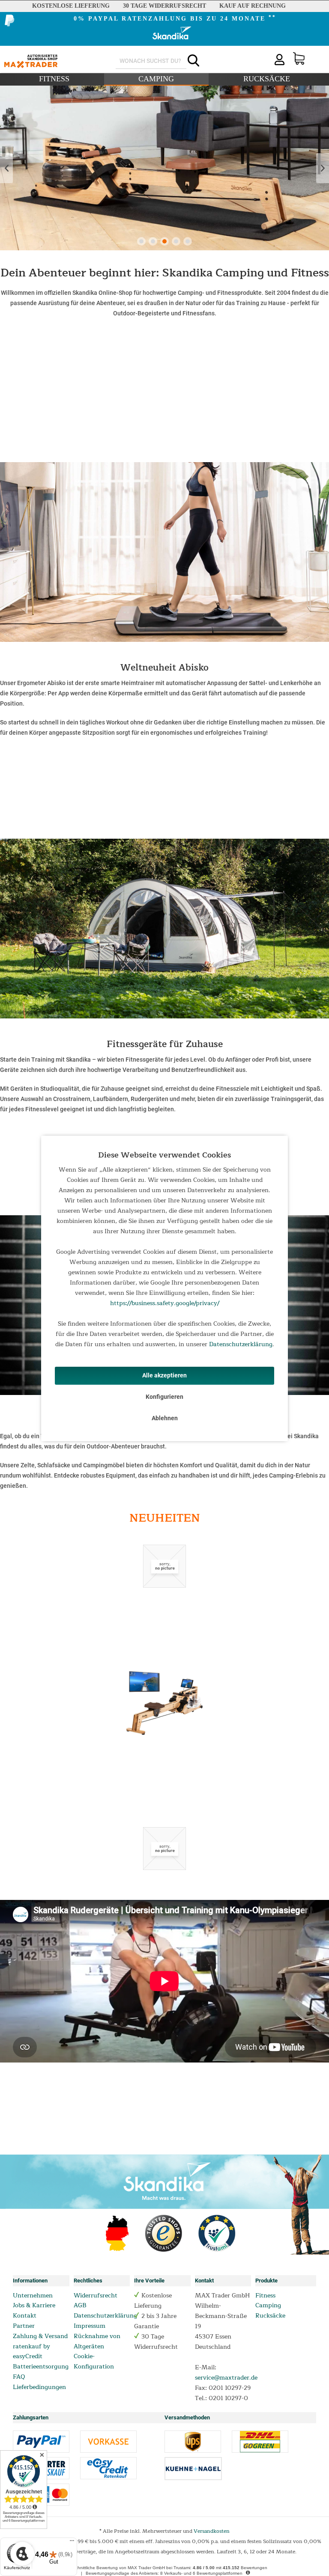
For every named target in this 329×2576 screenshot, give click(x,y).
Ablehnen (165, 1418)
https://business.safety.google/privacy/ (165, 1303)
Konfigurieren (164, 1397)
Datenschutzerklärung (241, 1344)
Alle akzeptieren (164, 1375)
